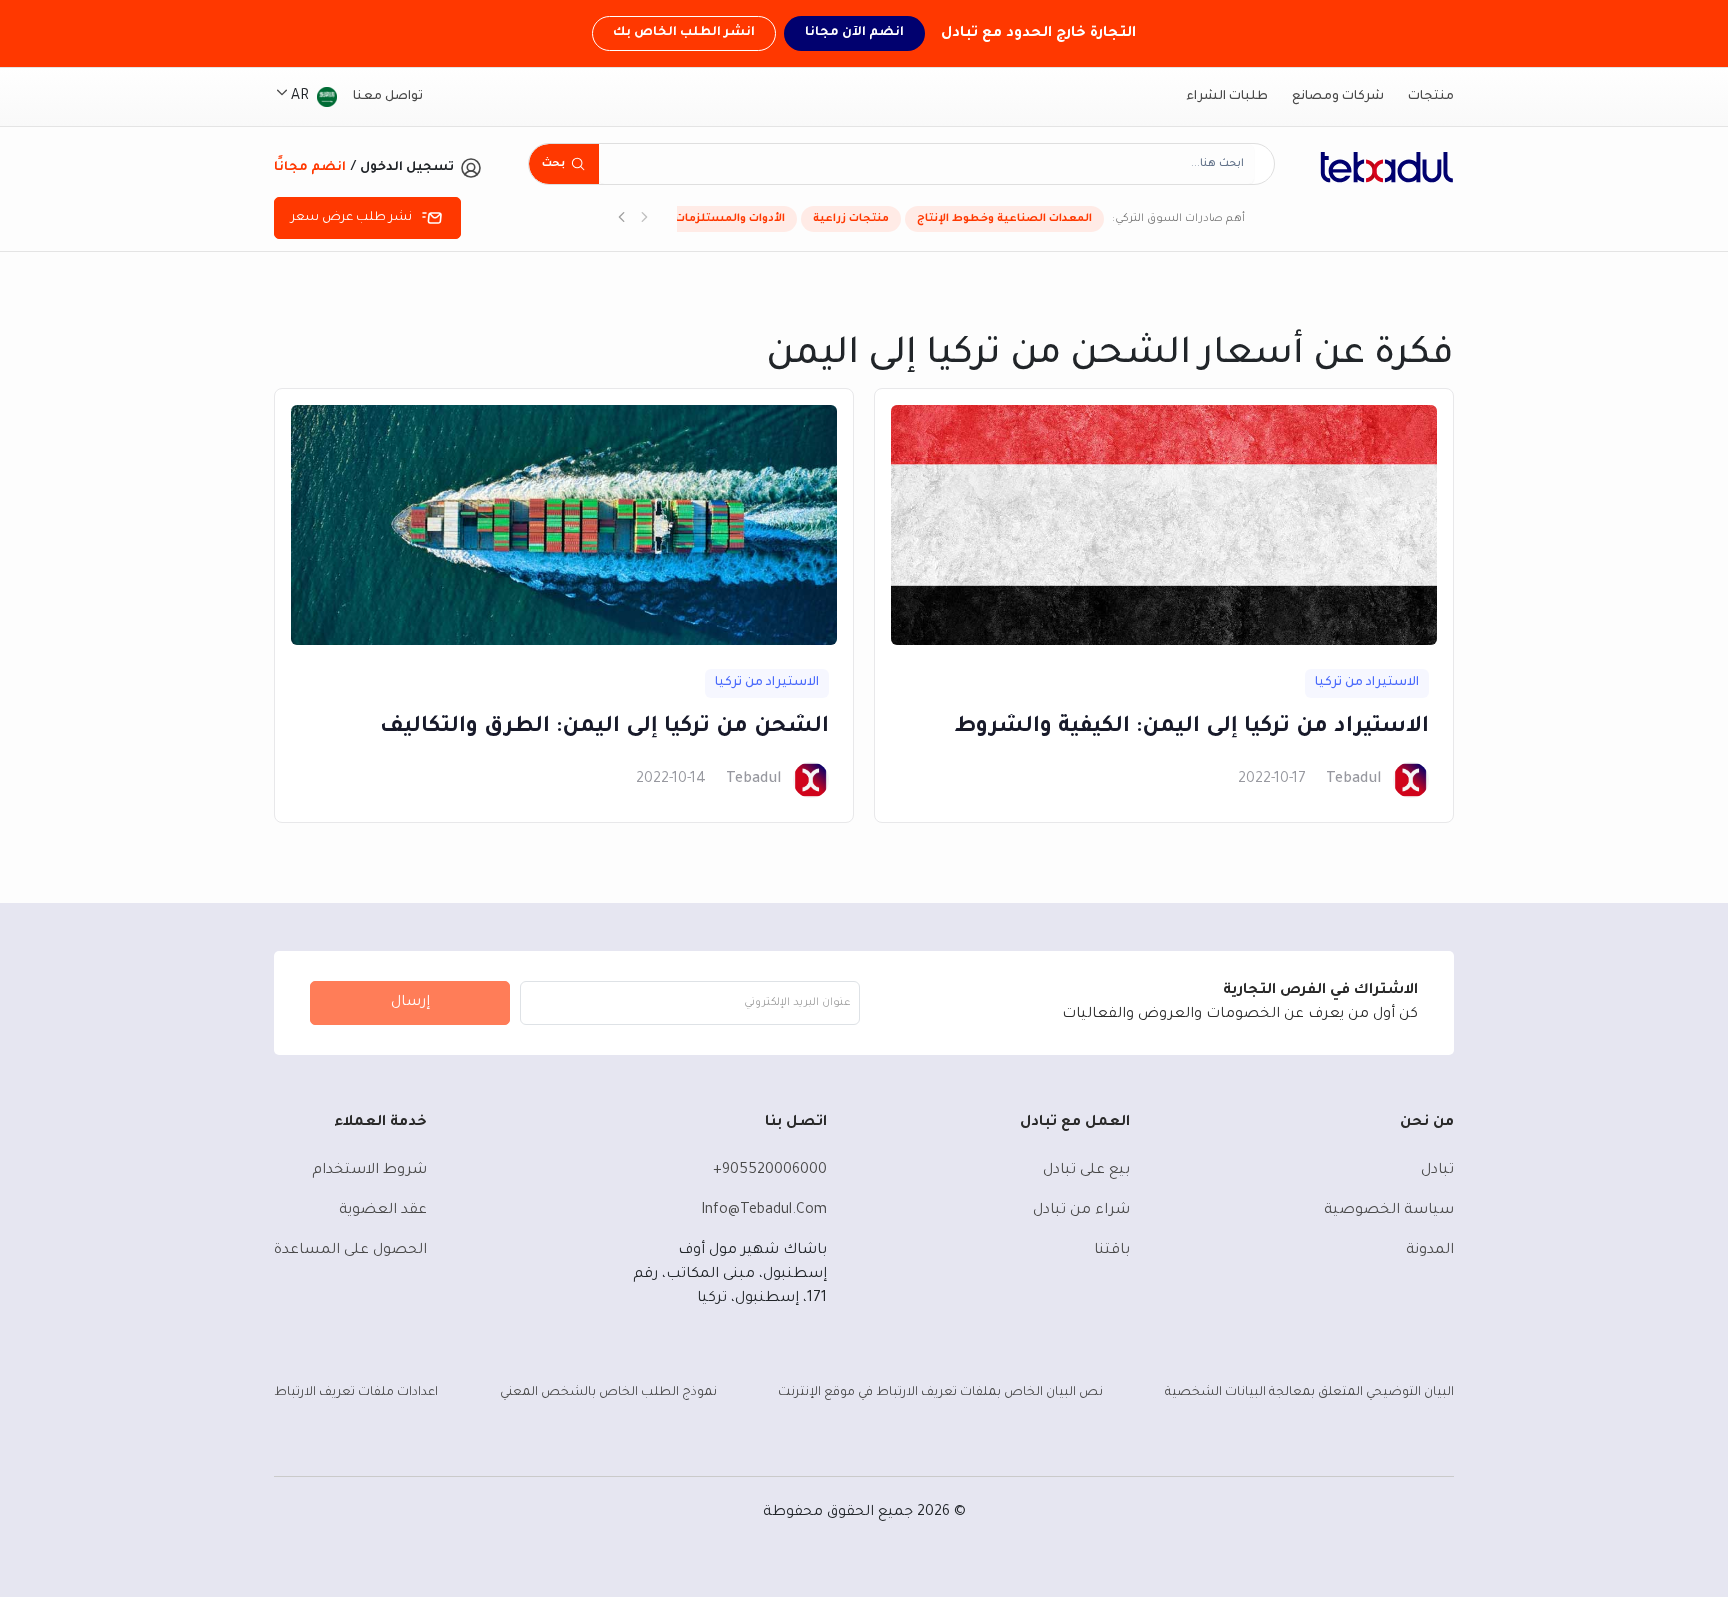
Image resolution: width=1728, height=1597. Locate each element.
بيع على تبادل (1086, 1171)
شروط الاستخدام (369, 1171)
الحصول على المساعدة (350, 1251)
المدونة (1430, 1251)
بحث (553, 164)
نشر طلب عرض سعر (351, 218)
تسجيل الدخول (407, 168)
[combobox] (926, 164)
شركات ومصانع (1338, 97)
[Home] (1387, 167)
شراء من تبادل (1081, 1211)
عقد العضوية (383, 1211)
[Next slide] (622, 219)
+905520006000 (770, 1171)
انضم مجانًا (310, 168)
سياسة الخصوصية (1389, 1211)
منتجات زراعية (851, 219)
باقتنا (1112, 1251)
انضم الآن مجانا (854, 33)
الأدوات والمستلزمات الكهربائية (702, 219)
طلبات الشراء (1227, 97)
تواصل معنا (388, 97)
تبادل (1437, 1171)
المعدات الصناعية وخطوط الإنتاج (1004, 219)
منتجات (1431, 97)
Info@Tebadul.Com (764, 1211)
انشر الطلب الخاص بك (684, 33)
